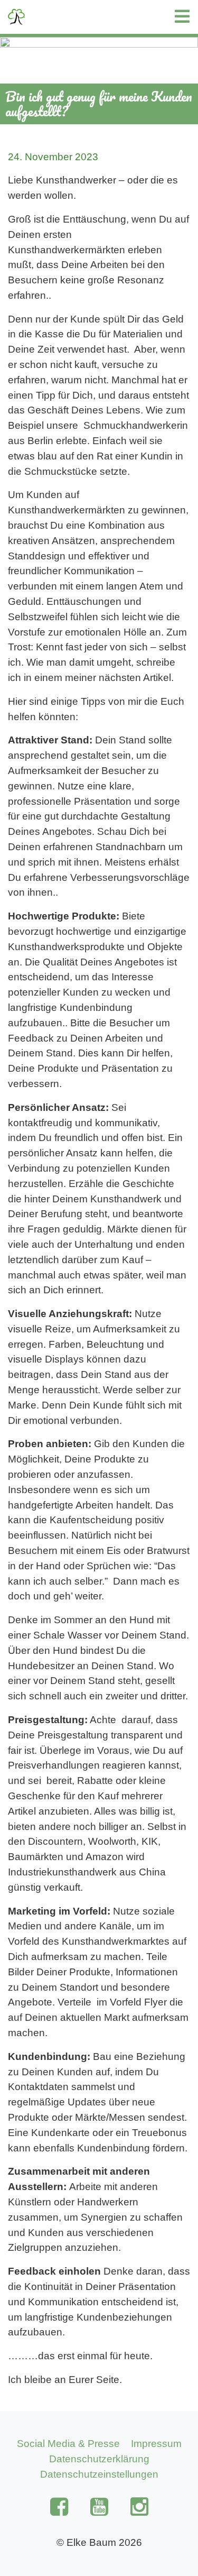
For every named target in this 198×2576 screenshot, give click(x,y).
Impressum (156, 2444)
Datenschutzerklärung (99, 2459)
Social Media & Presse (68, 2444)
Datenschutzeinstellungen (99, 2474)
